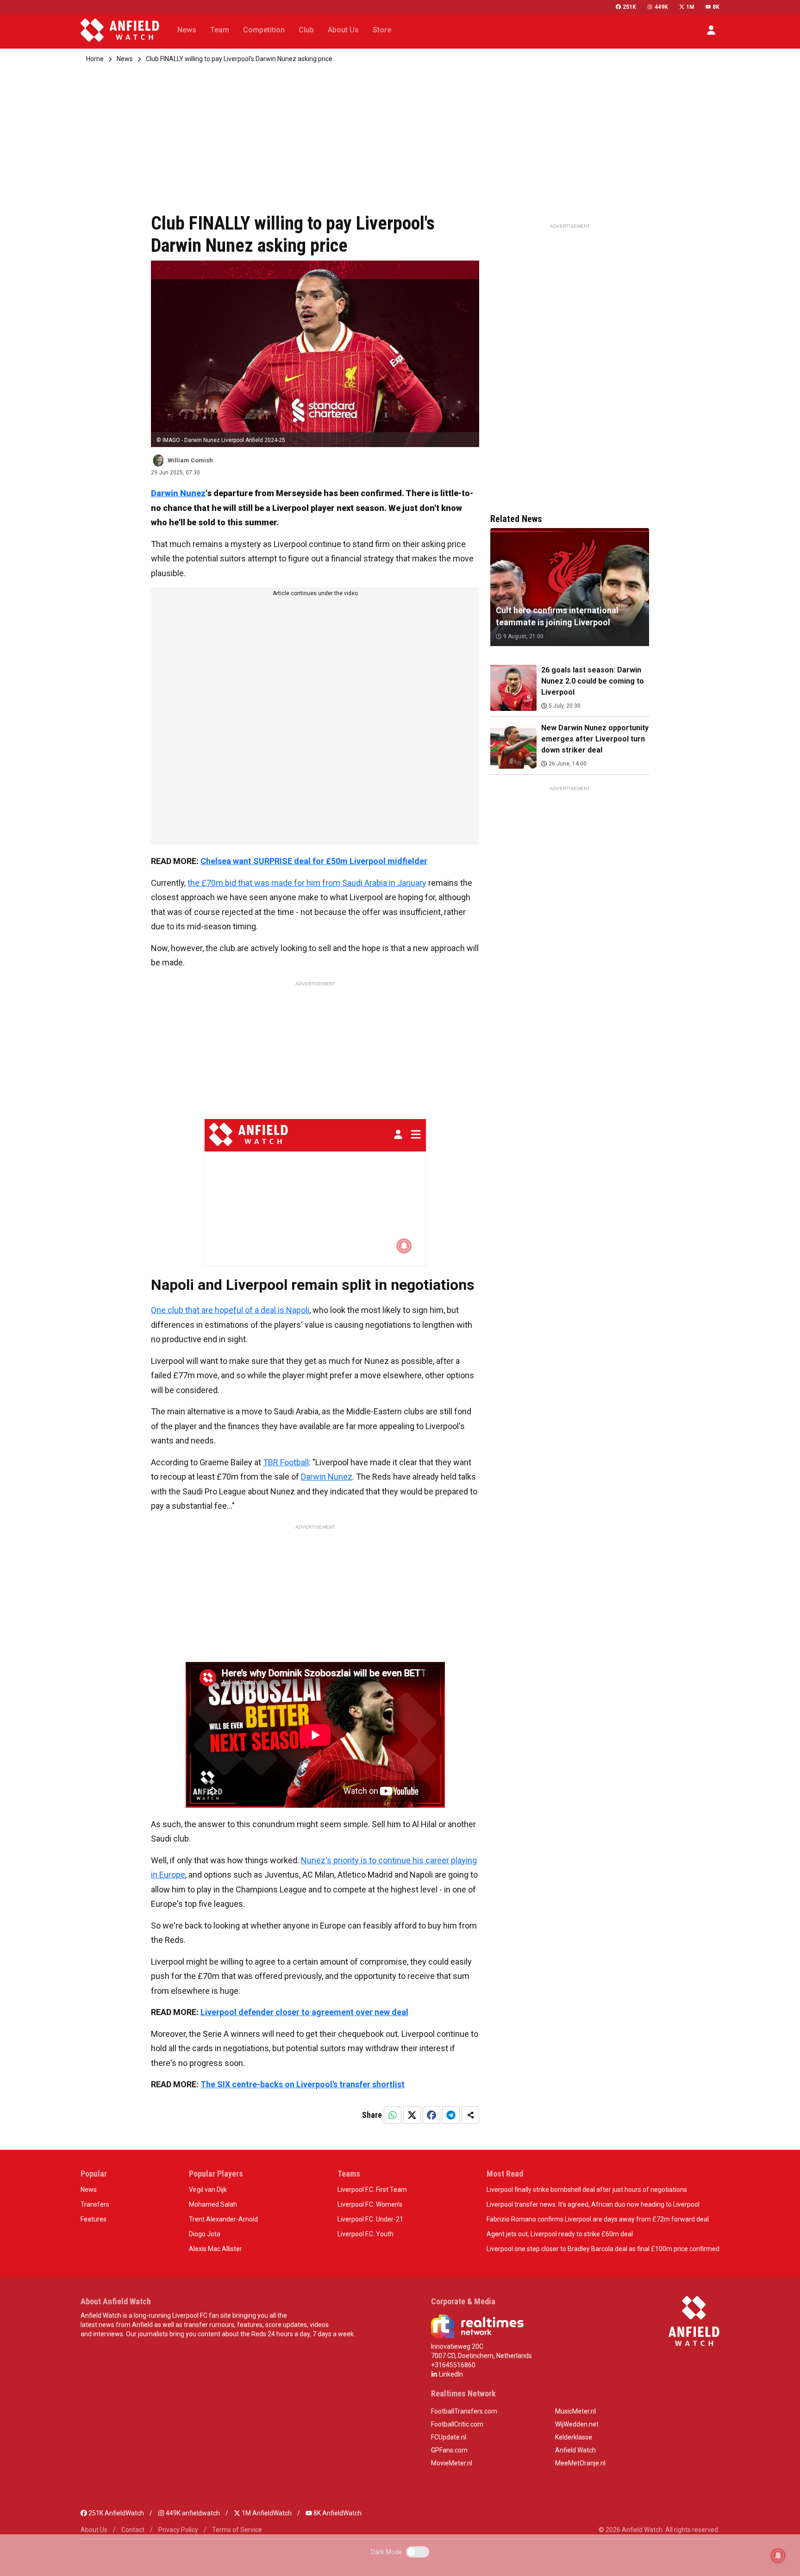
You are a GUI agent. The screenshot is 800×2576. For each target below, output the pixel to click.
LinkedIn (450, 2374)
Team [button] (220, 30)
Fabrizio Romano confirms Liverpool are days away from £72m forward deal (598, 2219)
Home (95, 59)
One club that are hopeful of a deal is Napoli (230, 1310)
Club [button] (306, 30)
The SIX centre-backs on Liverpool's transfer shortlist (303, 2084)
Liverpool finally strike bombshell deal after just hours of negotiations (587, 2190)
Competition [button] (264, 30)
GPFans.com (449, 2450)
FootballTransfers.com (464, 2411)
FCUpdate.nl (449, 2437)
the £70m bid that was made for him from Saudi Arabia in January (307, 883)
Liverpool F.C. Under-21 (370, 2219)
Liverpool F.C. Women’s (370, 2204)
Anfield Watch (575, 2450)
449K (661, 7)
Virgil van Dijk (208, 2190)
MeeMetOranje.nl (580, 2463)
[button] (711, 30)
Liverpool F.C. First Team (372, 2190)
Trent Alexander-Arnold (223, 2219)
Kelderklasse (574, 2437)
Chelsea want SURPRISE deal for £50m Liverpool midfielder (314, 861)
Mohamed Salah (213, 2204)
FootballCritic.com (457, 2424)
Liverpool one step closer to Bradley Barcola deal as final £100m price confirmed (603, 2249)
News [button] (187, 30)
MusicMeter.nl (575, 2411)
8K (716, 7)
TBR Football (286, 1462)
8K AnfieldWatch (337, 2513)
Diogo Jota (205, 2234)
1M (690, 7)
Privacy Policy (178, 2530)
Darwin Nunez (178, 493)
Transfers (95, 2204)
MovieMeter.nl (452, 2463)
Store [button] (382, 30)
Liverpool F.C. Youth (366, 2234)
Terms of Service (237, 2530)
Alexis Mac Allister (216, 2249)
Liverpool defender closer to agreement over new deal (304, 2012)
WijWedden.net (577, 2424)
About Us (94, 2530)
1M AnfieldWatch (266, 2513)
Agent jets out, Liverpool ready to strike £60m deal (560, 2234)
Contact (133, 2530)
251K (629, 7)
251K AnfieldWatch (116, 2513)
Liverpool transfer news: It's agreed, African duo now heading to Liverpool (593, 2204)
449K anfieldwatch (192, 2513)
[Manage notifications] (778, 2556)
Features (94, 2219)
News (125, 59)
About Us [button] (343, 30)
